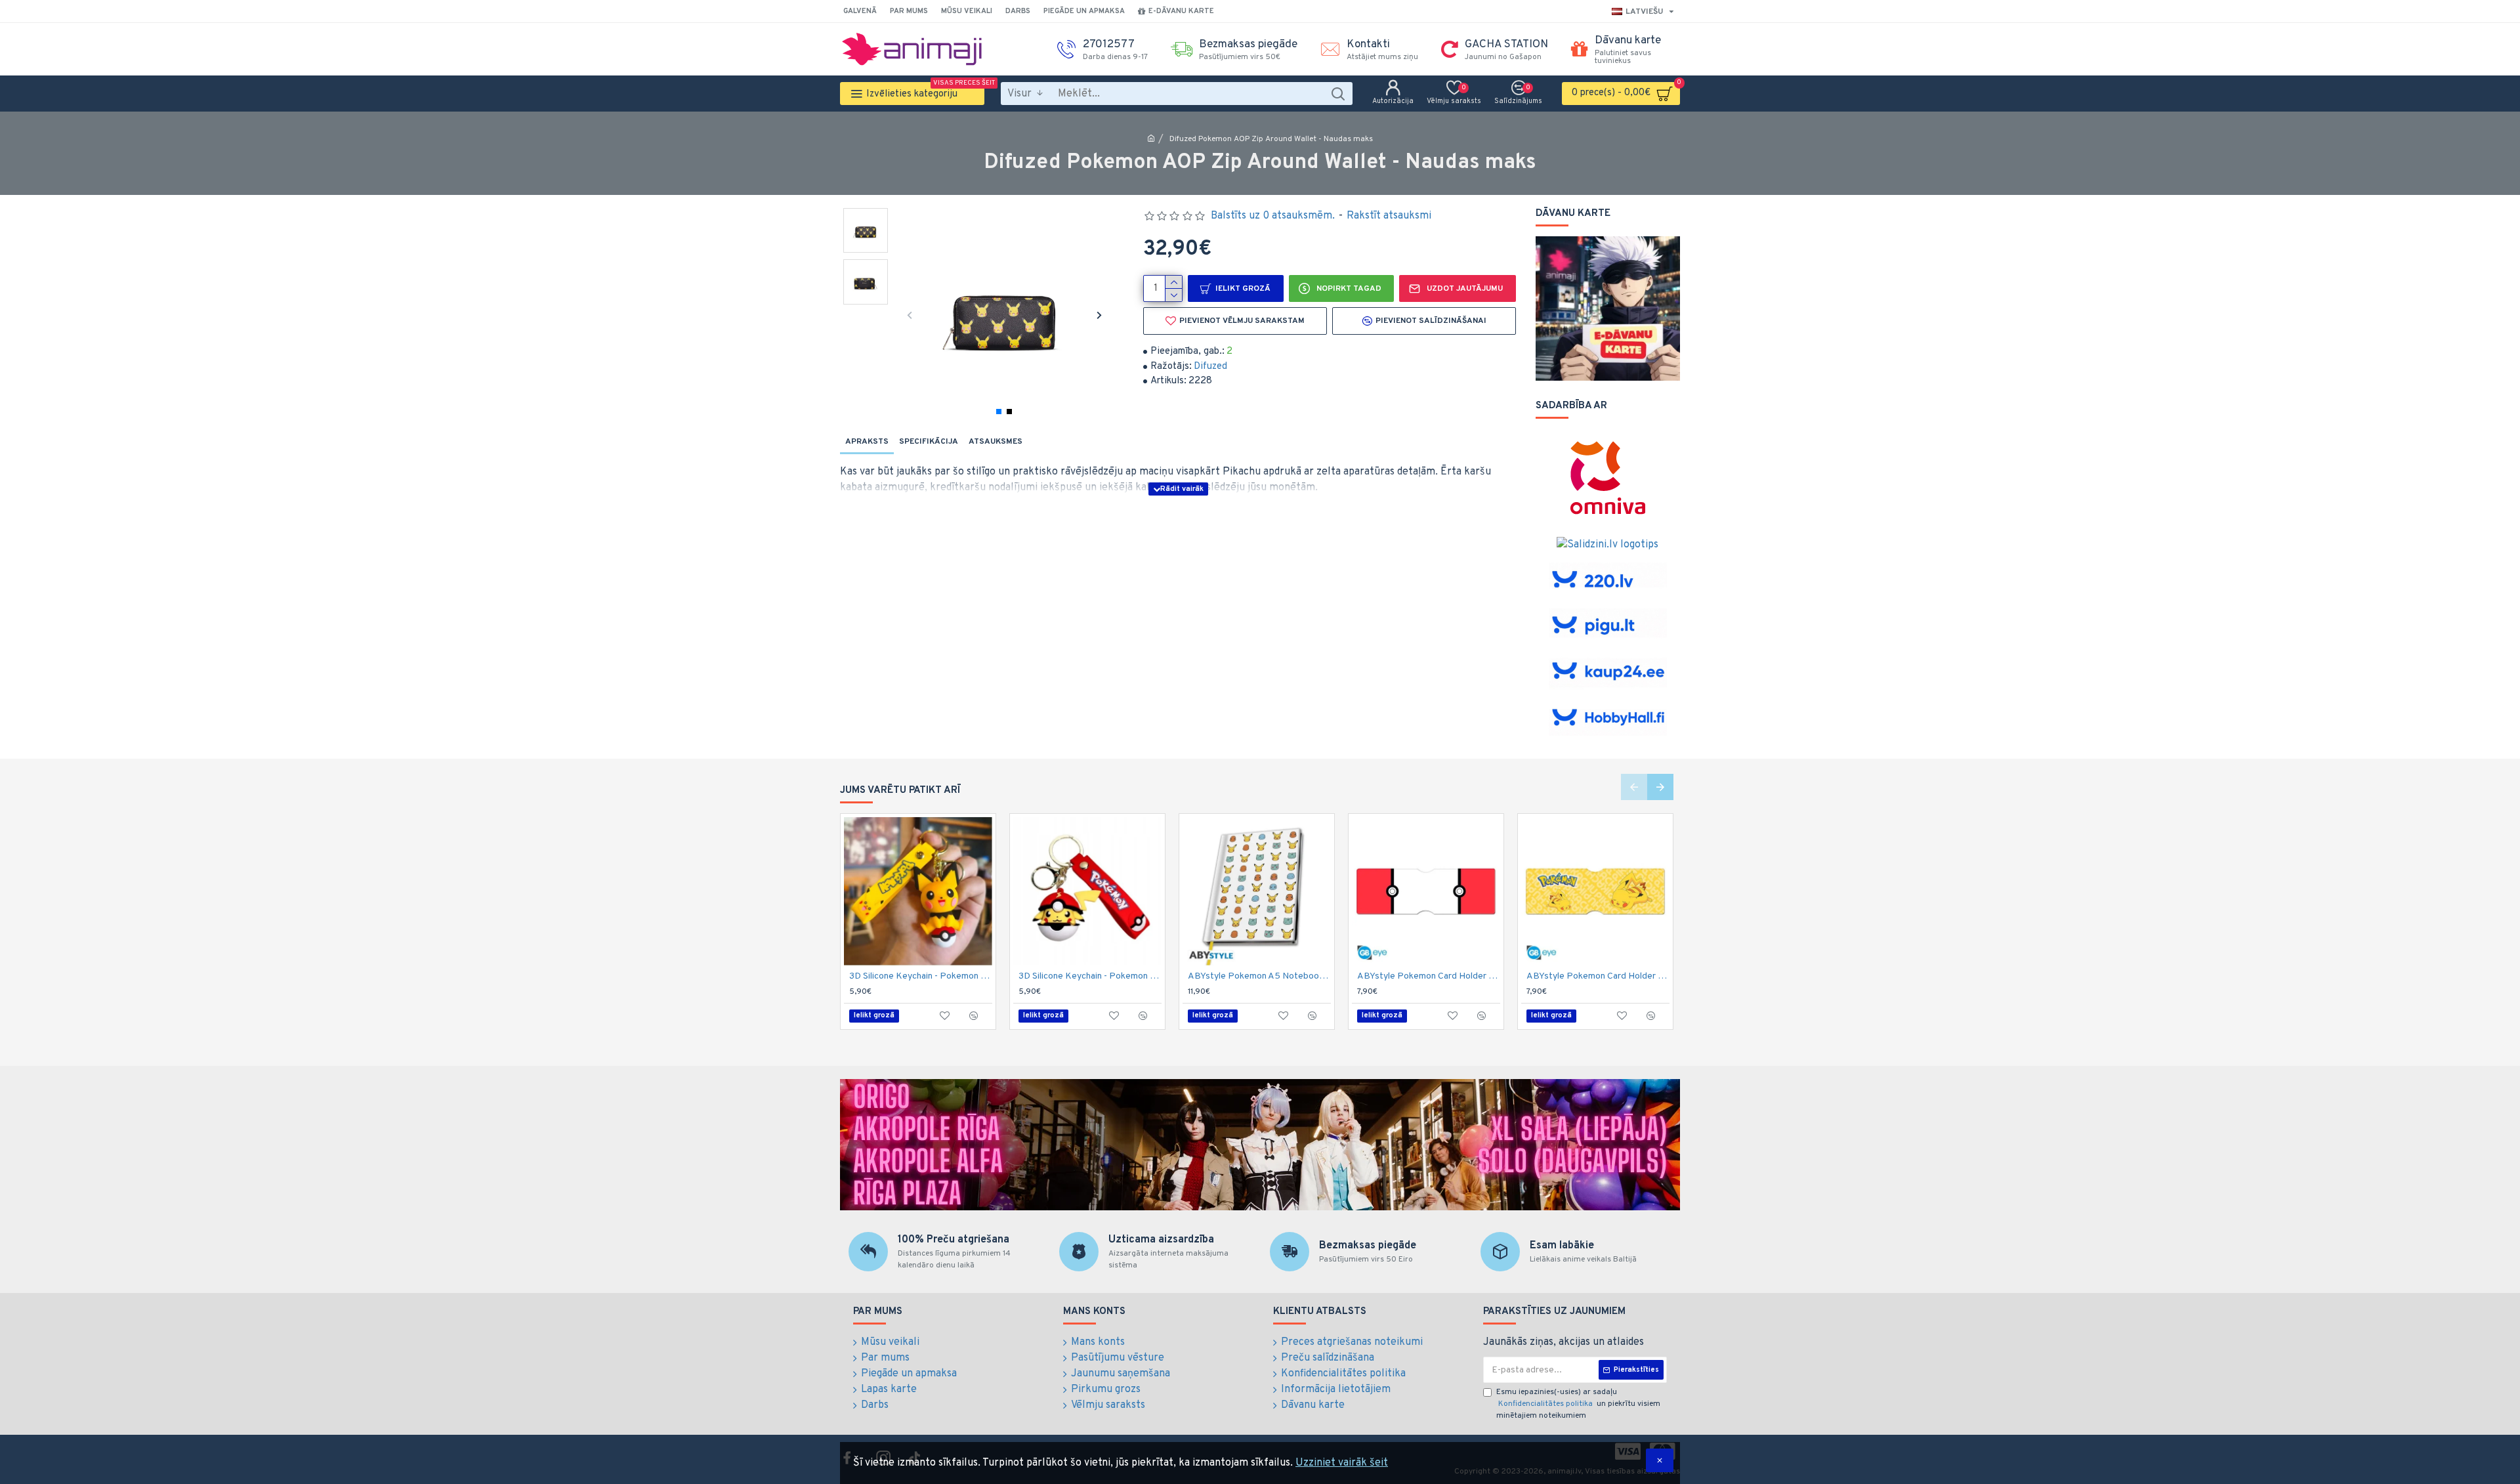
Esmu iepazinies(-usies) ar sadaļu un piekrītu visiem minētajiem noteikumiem (1578, 1404)
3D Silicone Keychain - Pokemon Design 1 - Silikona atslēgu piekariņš (921, 976)
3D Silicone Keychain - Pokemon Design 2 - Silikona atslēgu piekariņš (1090, 976)
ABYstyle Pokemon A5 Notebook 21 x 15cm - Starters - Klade (1259, 976)
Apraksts (867, 442)
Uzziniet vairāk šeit (1342, 1463)
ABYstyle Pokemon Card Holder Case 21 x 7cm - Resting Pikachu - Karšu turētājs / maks (1598, 976)
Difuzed (1210, 367)
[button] (909, 315)
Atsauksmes (996, 442)
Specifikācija (929, 442)
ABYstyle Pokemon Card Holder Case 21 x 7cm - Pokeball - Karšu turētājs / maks (1429, 976)
